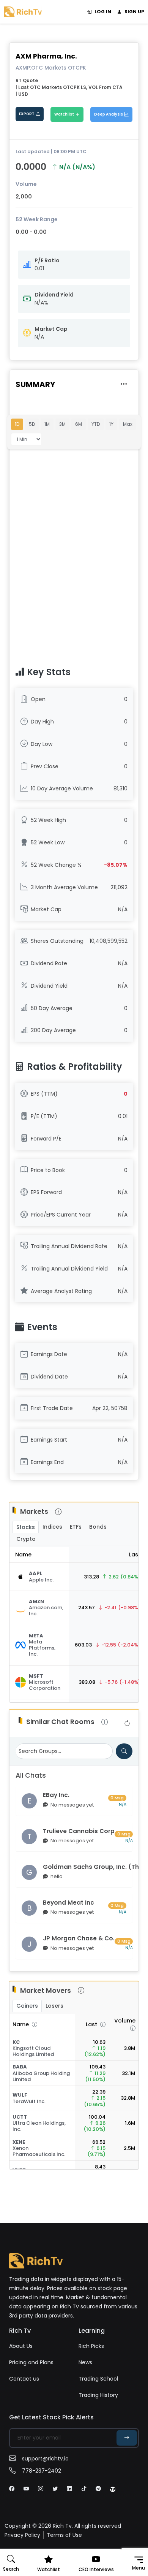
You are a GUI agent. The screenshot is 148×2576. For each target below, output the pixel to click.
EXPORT (27, 114)
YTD (96, 424)
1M (47, 424)
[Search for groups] (124, 1751)
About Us (21, 2346)
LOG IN (103, 12)
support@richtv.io (45, 2459)
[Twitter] (55, 2489)
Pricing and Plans (31, 2362)
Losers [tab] (54, 2006)
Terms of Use (64, 2535)
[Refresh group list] (127, 1723)
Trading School (98, 2379)
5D (32, 424)
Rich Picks (91, 2346)
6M (79, 424)
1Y (111, 424)
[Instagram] (41, 2489)
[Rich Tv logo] (23, 11)
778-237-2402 (42, 2471)
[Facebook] (12, 2489)
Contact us (24, 2379)
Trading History (98, 2395)
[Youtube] (26, 2489)
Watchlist (64, 114)
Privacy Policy (22, 2535)
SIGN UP (134, 12)
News (85, 2362)
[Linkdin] (69, 2489)
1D (17, 424)
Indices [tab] (52, 1527)
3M (62, 424)
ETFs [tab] (76, 1527)
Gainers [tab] (27, 2006)
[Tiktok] (84, 2489)
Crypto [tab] (26, 1539)
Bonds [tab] (98, 1527)
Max (128, 424)
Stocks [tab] (26, 1527)
